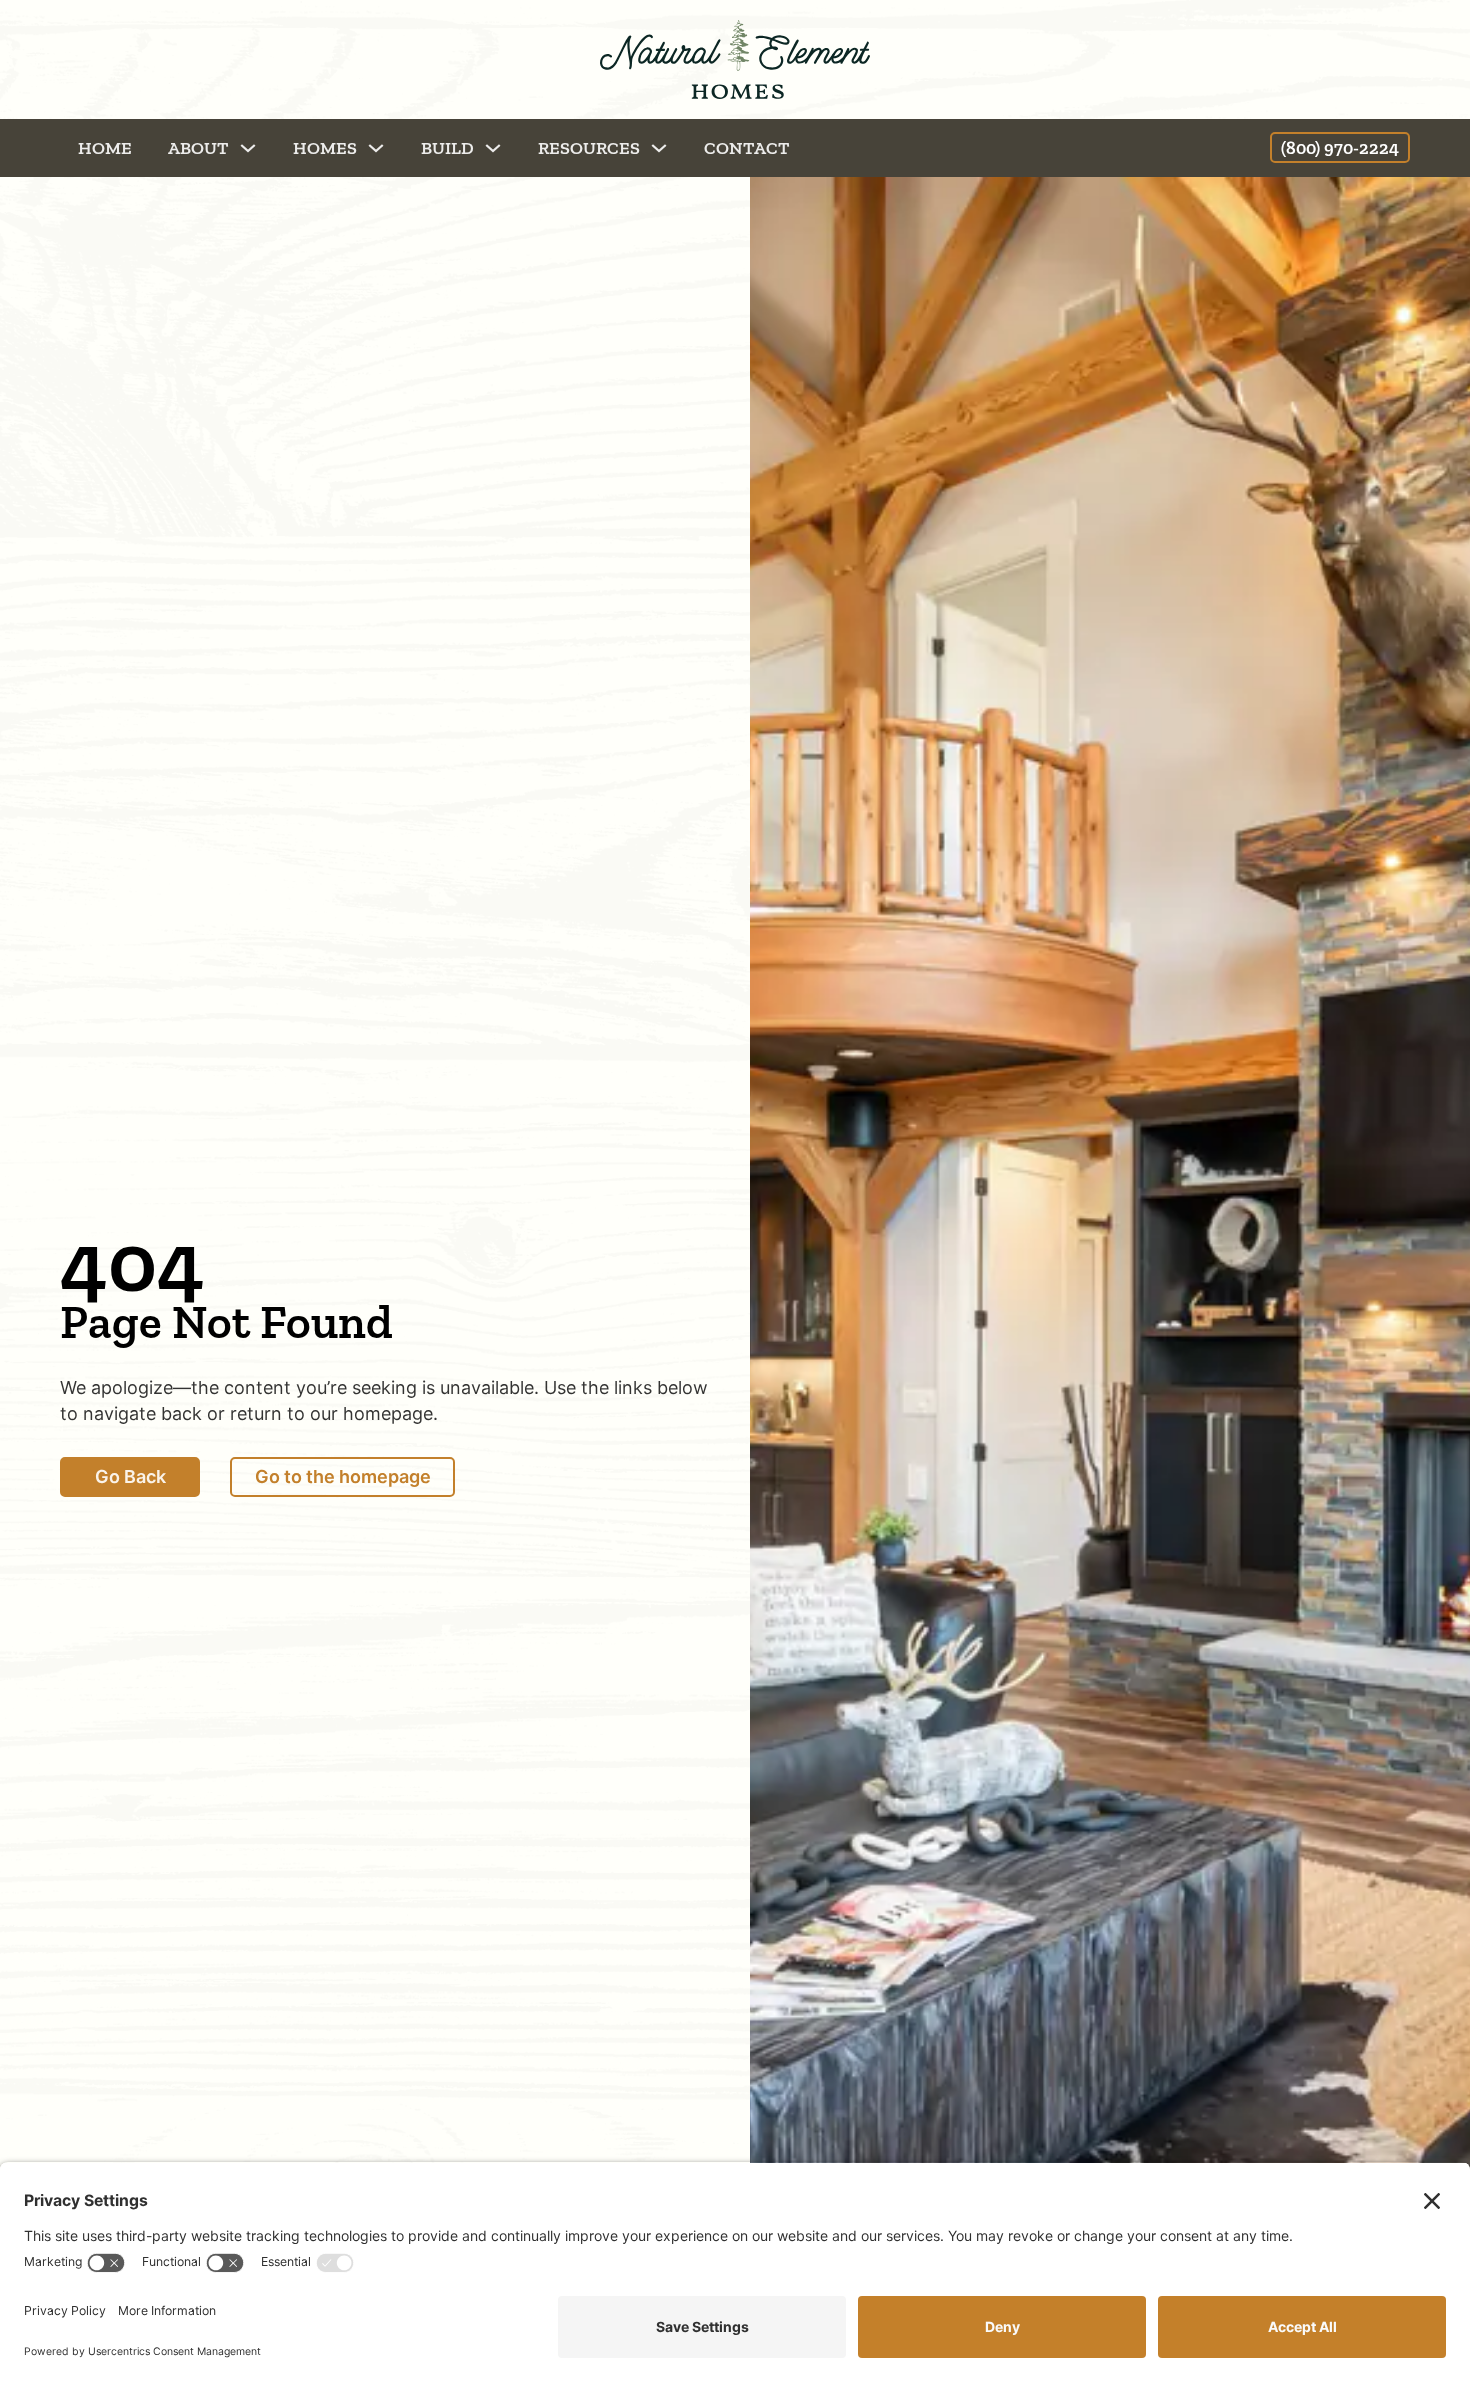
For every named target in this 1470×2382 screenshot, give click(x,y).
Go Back (130, 1476)
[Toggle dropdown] (248, 148)
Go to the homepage (343, 1476)
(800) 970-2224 (1340, 148)
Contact (747, 148)
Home (105, 148)
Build (447, 148)
